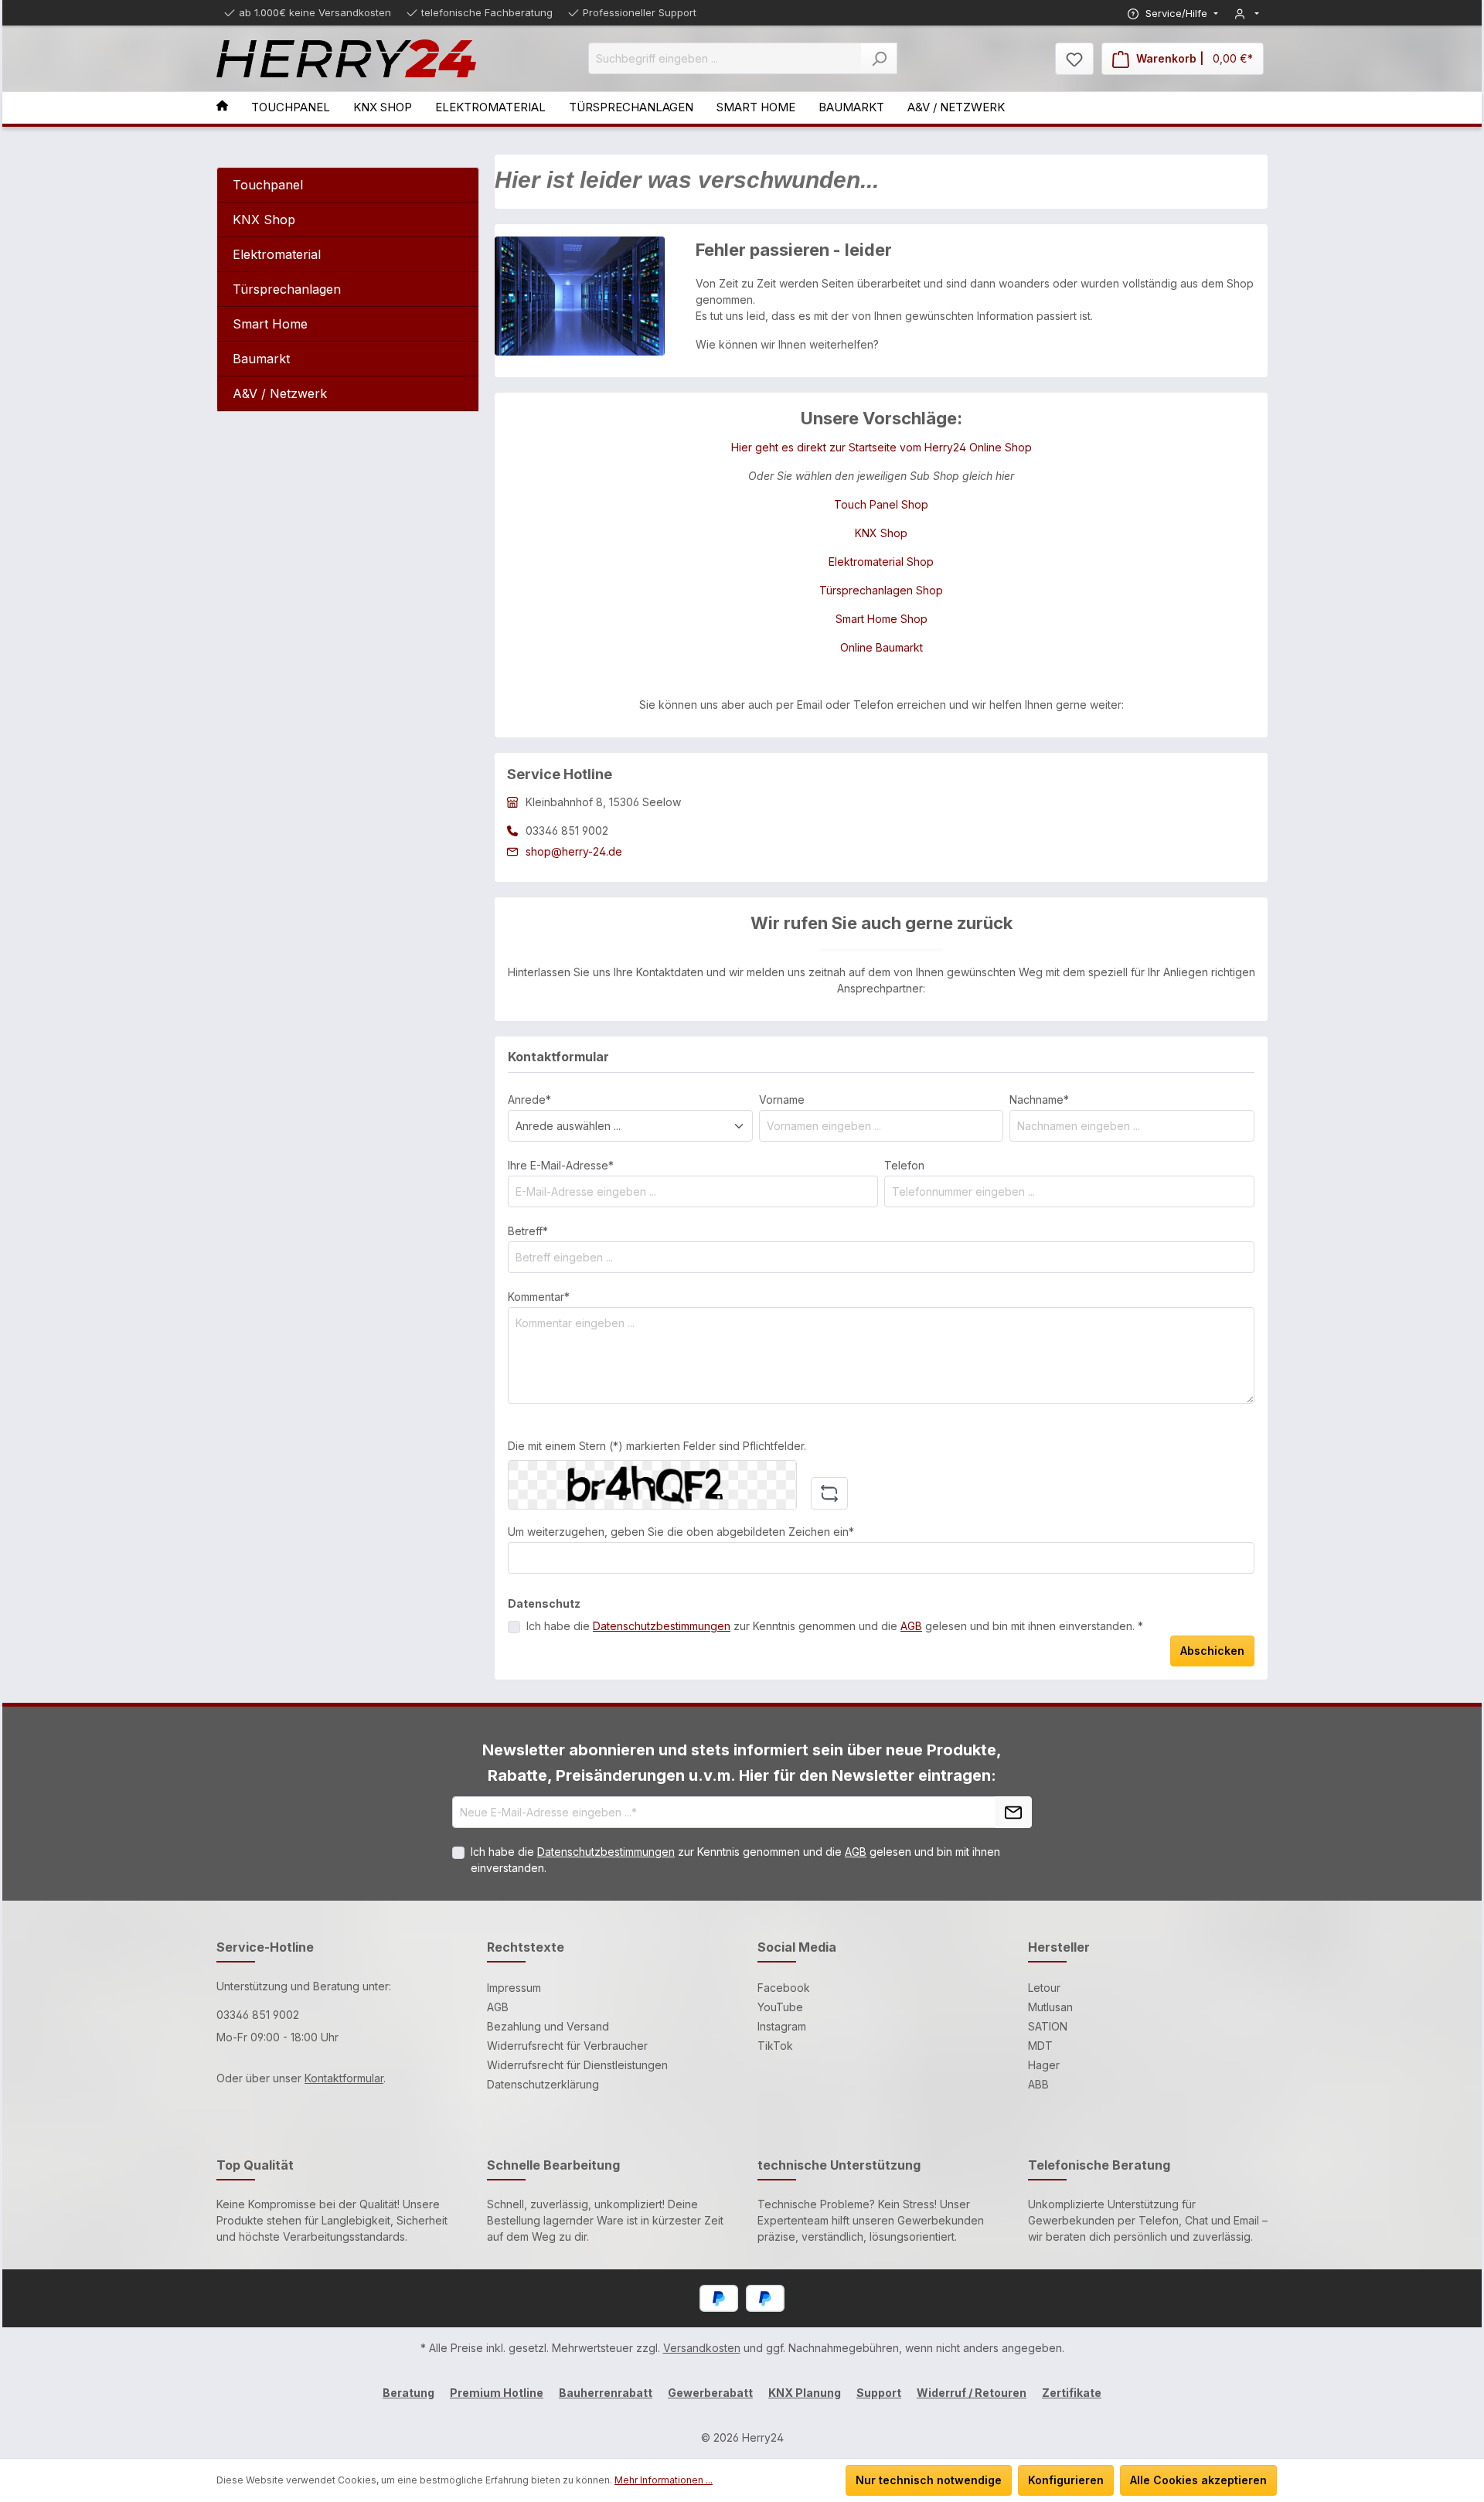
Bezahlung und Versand (548, 2026)
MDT (1040, 2046)
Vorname (782, 1100)
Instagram (782, 2026)
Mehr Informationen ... (664, 2480)
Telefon (904, 1165)
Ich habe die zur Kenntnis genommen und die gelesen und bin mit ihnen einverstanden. (735, 1860)
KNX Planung (805, 2393)
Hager (1044, 2065)
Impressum (514, 1988)
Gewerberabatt (710, 2393)
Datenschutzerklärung (543, 2084)
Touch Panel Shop (881, 504)
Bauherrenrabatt (606, 2393)
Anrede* (529, 1100)
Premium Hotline (497, 2393)
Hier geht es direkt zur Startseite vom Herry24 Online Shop (882, 447)
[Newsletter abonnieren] (1013, 1812)
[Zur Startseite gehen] (346, 59)
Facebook (784, 1988)
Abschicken (1212, 1651)
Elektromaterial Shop (881, 562)
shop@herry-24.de (574, 851)
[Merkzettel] (1074, 59)
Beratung (408, 2393)
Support (879, 2393)
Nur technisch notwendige (929, 2480)
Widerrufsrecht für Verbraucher (567, 2046)
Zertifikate (1072, 2393)
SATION (1048, 2026)
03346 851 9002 (258, 2015)
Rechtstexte (526, 1947)
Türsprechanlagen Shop (881, 590)
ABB (1038, 2084)
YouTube (780, 2007)
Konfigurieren (1066, 2480)
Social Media (797, 1947)
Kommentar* (539, 1297)
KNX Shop (881, 533)
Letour (1044, 1988)
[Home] (234, 108)
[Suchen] (879, 58)
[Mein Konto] (1247, 14)
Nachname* (1039, 1100)
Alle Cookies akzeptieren (1198, 2480)
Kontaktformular (344, 2078)
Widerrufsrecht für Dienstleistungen (577, 2065)
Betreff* (528, 1231)
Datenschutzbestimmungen (662, 1626)
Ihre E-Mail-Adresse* (561, 1165)
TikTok (775, 2046)
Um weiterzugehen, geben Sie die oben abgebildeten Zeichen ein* (681, 1532)
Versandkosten (702, 2348)
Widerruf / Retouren (972, 2393)
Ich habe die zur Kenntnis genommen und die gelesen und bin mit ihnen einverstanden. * (835, 1626)
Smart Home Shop (882, 619)
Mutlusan (1050, 2007)
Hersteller (1059, 1947)
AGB (911, 1626)
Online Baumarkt (882, 647)
